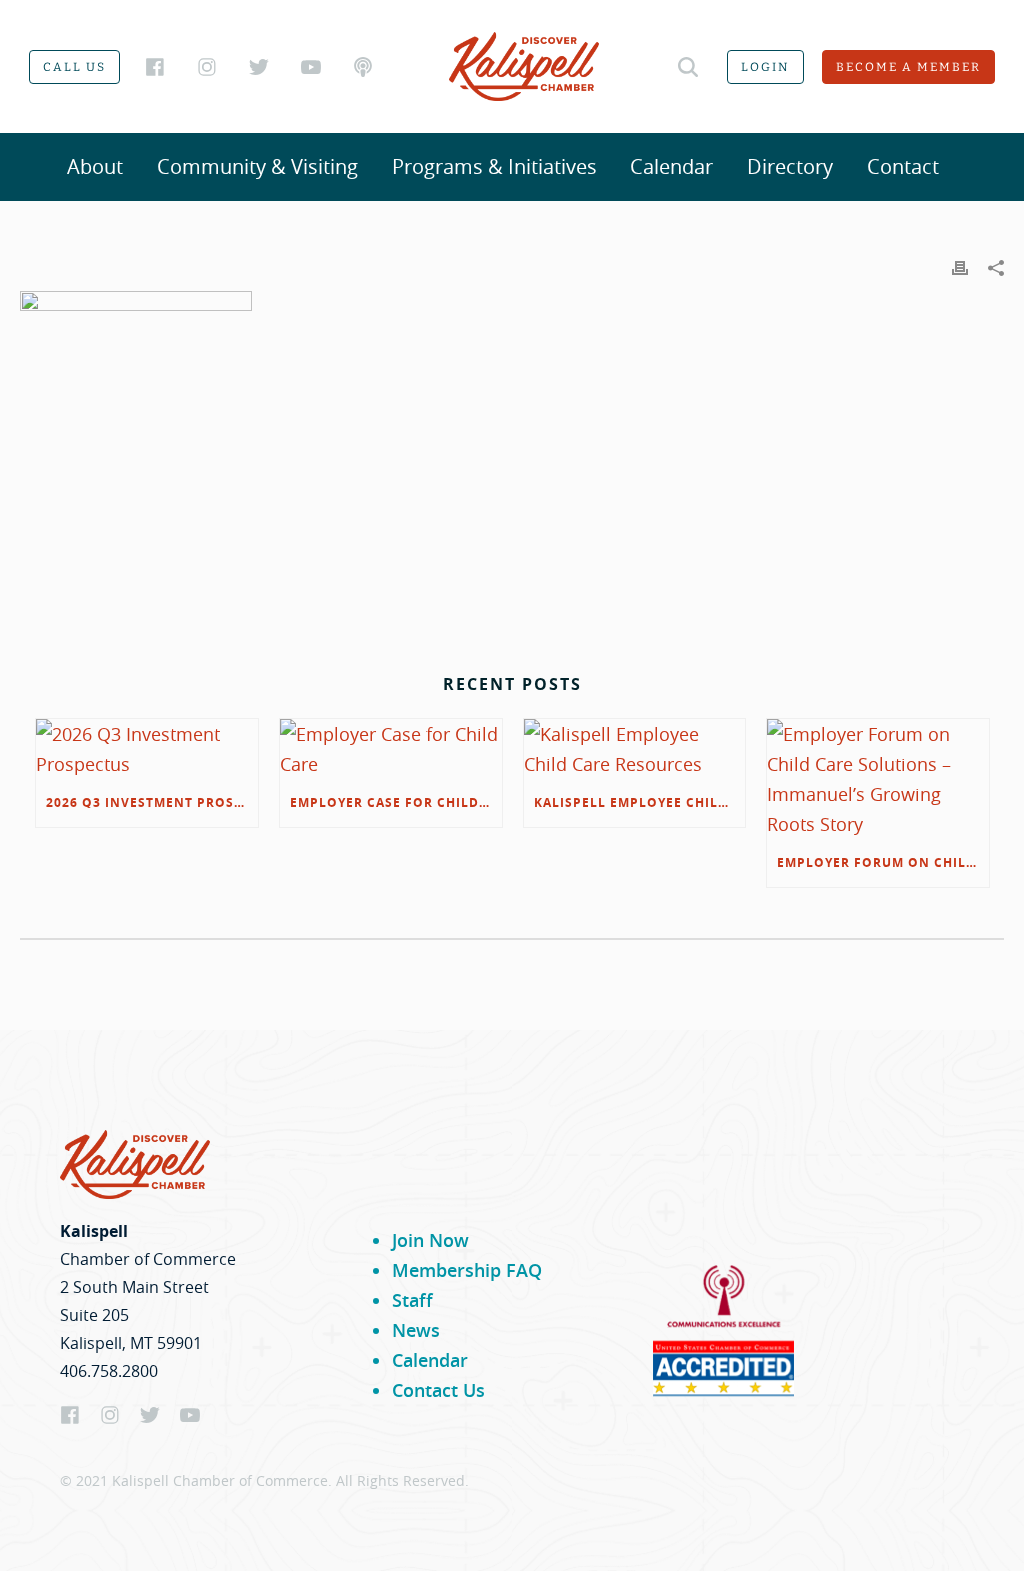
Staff (412, 1300)
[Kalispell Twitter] (259, 67)
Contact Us (438, 1390)
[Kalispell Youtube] (311, 67)
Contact (903, 166)
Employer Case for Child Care (396, 802)
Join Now (430, 1240)
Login (765, 67)
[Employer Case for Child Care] (391, 749)
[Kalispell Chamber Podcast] (363, 67)
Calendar (671, 166)
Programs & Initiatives (494, 166)
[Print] (960, 266)
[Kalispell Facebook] (155, 67)
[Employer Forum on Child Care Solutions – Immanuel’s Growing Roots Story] (878, 779)
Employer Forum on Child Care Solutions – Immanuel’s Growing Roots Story (883, 862)
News (416, 1330)
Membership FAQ (467, 1270)
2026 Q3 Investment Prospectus (152, 802)
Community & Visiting (257, 166)
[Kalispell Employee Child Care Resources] (635, 749)
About (95, 166)
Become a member (908, 67)
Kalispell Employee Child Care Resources (640, 802)
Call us (74, 67)
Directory (790, 166)
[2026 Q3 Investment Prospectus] (147, 749)
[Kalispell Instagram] (207, 67)
